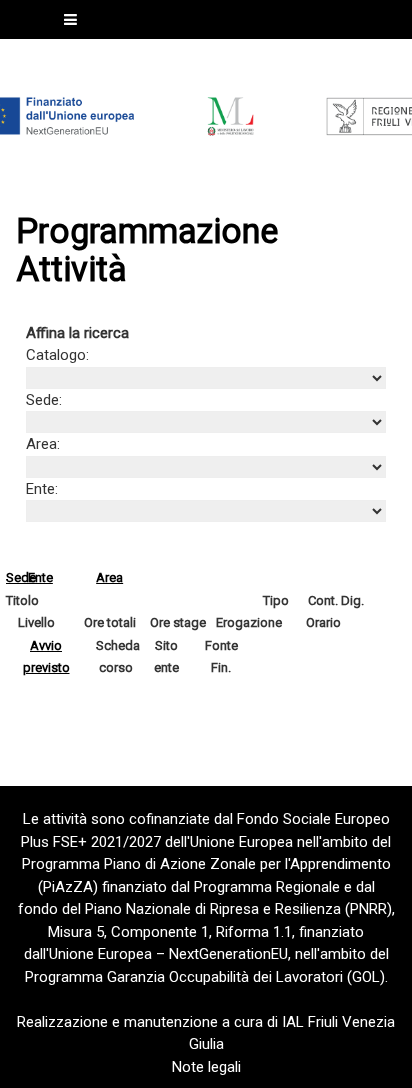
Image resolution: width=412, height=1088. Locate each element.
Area (109, 577)
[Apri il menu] (70, 19)
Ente (40, 577)
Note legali (206, 1067)
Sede (21, 577)
